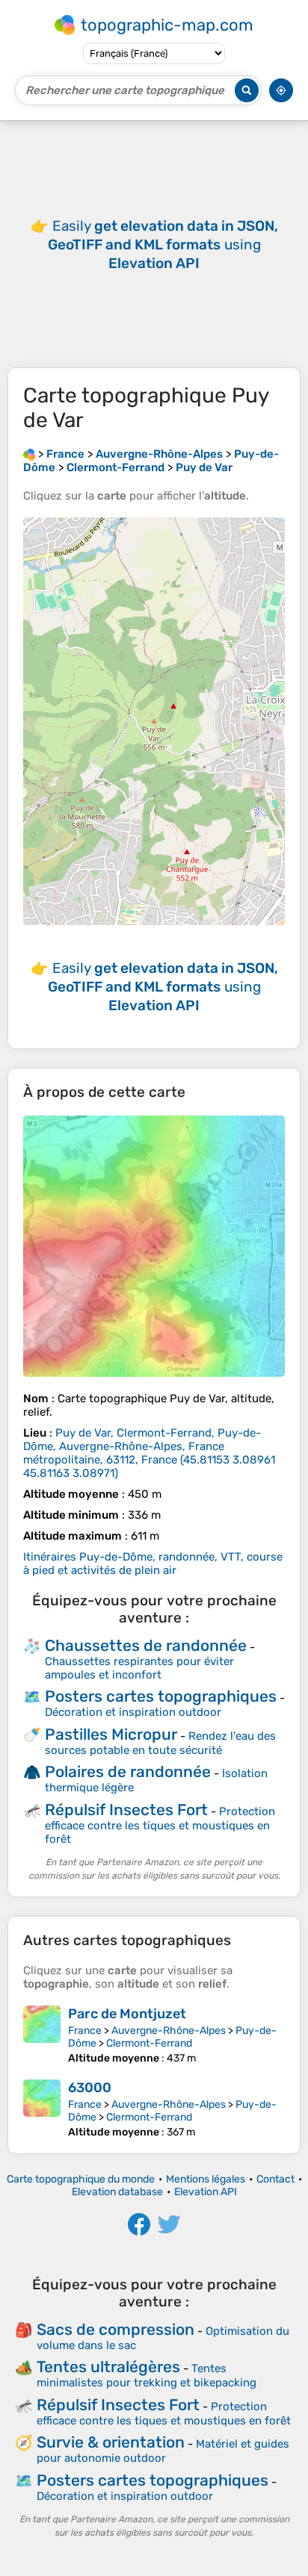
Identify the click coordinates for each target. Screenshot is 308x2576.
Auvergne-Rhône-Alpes (169, 2031)
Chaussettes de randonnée (146, 1645)
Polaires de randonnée (128, 1771)
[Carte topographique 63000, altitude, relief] (42, 2109)
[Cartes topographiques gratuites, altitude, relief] (29, 454)
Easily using (163, 245)
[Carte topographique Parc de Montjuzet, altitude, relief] (42, 2035)
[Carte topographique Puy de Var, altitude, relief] (154, 1246)
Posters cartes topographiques (161, 1696)
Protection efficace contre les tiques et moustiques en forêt (160, 1825)
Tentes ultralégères (108, 2367)
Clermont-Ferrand (149, 2043)
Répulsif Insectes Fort (126, 1810)
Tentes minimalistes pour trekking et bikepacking (147, 2376)
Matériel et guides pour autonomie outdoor (163, 2451)
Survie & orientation (111, 2442)
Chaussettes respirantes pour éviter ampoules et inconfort (139, 1668)
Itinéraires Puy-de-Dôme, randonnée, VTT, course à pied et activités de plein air (153, 1564)
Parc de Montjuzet (127, 2014)
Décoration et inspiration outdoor (133, 1712)
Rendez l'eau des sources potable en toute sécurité (160, 1743)
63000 (90, 2088)
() (149, 1453)
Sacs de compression (115, 2329)
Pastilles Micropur (111, 1734)
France (85, 2031)
